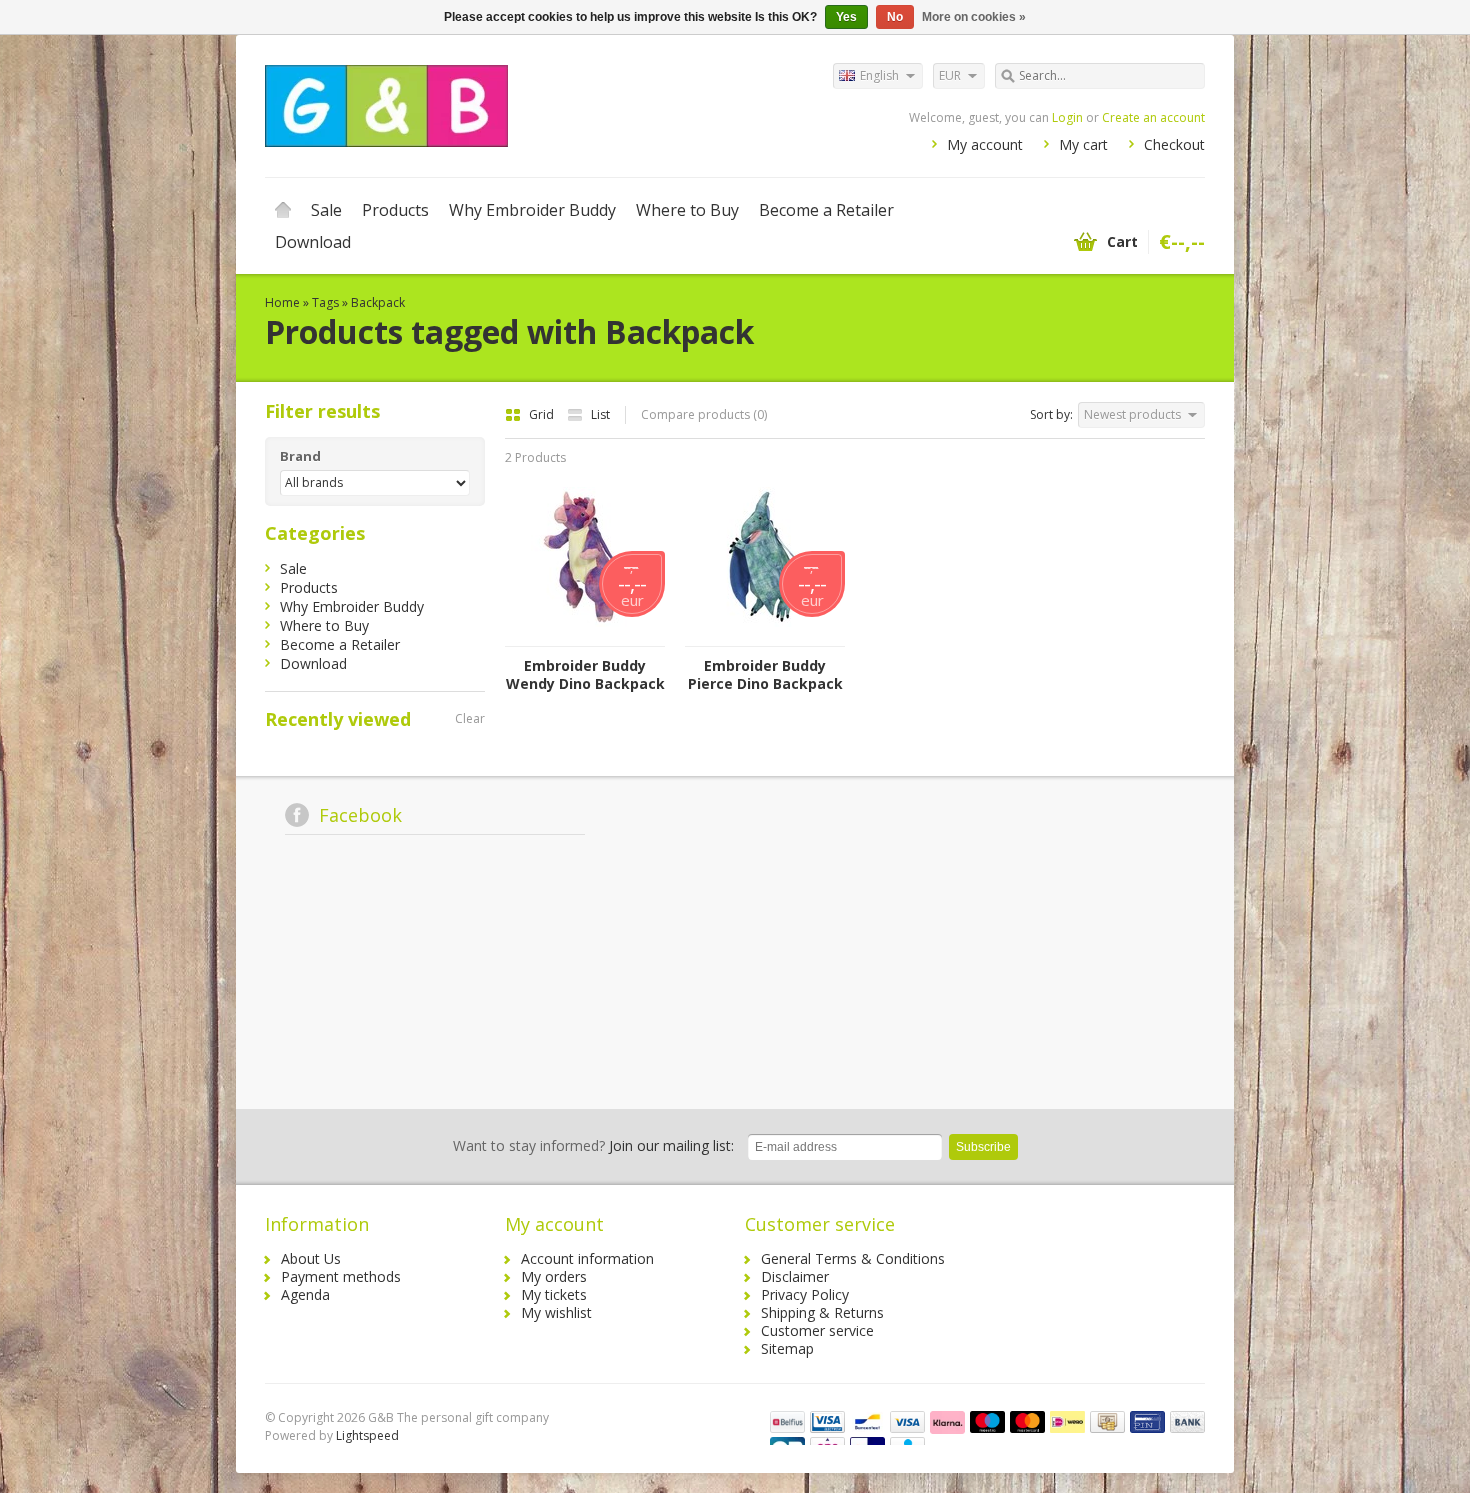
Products (395, 210)
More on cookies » (974, 17)
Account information (587, 1258)
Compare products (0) (704, 414)
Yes (846, 17)
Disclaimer (795, 1276)
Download (313, 242)
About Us (311, 1258)
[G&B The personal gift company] (500, 105)
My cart (1083, 144)
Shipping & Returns (822, 1312)
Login (1067, 117)
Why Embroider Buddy (532, 210)
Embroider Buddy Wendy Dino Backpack (585, 675)
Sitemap (787, 1348)
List (600, 414)
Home (283, 210)
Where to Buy (687, 210)
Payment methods (341, 1276)
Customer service (817, 1330)
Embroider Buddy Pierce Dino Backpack (765, 675)
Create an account (1153, 117)
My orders (554, 1276)
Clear (470, 718)
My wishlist (556, 1312)
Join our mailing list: (593, 1145)
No (895, 17)
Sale (326, 210)
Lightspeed (367, 1435)
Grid (543, 414)
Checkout (1174, 144)
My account (985, 144)
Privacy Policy (805, 1294)
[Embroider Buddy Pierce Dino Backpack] (765, 636)
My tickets (554, 1294)
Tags (325, 302)
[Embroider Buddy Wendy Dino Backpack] (585, 636)
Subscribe (983, 1147)
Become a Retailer (826, 210)
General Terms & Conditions (853, 1258)
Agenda (305, 1294)
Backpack (378, 302)
